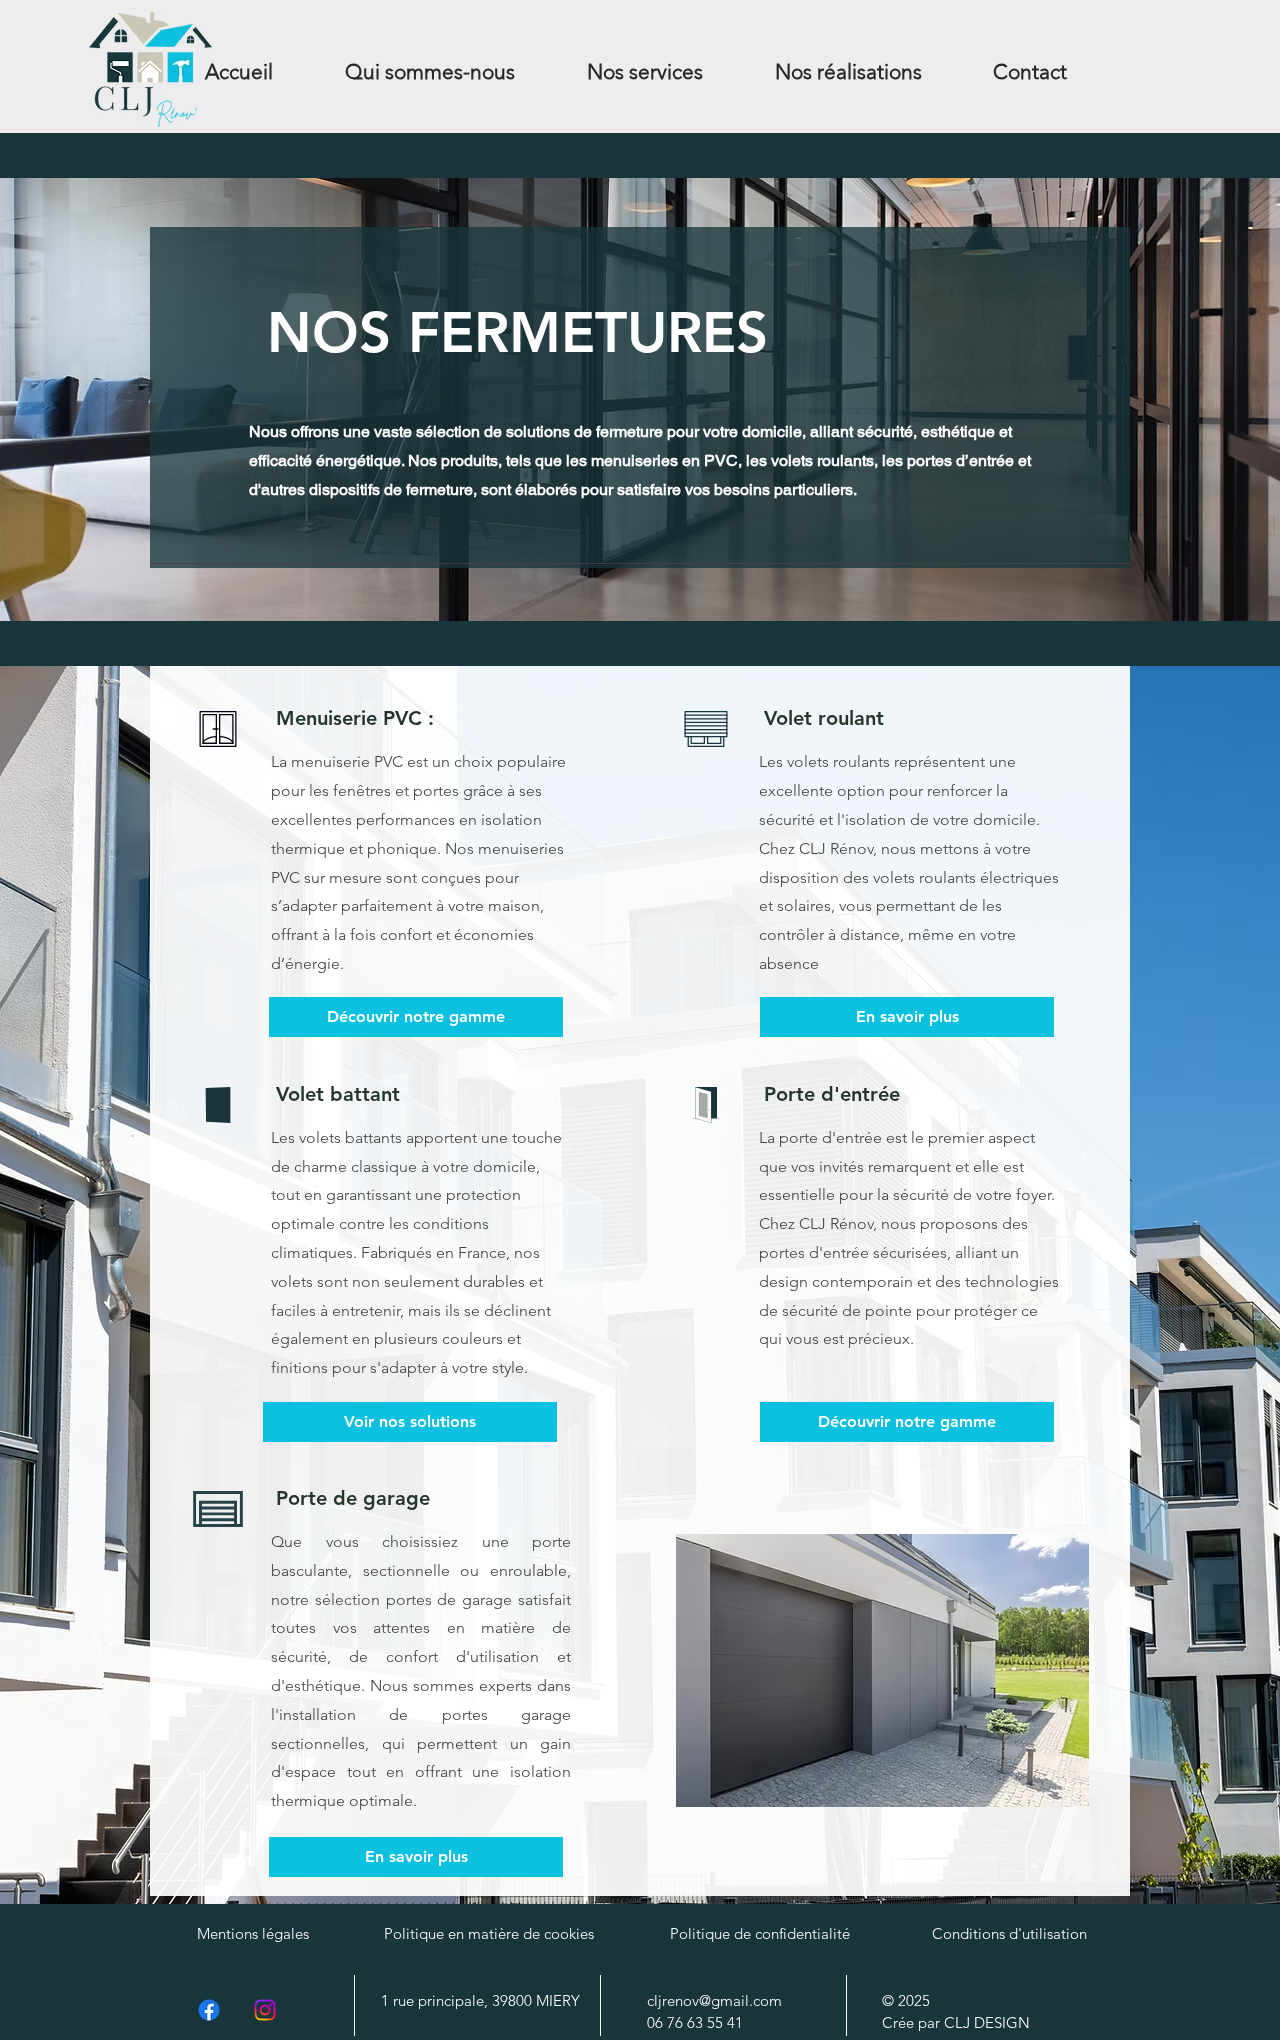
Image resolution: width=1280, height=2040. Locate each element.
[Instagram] (265, 2010)
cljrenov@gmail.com (714, 2000)
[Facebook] (209, 2010)
